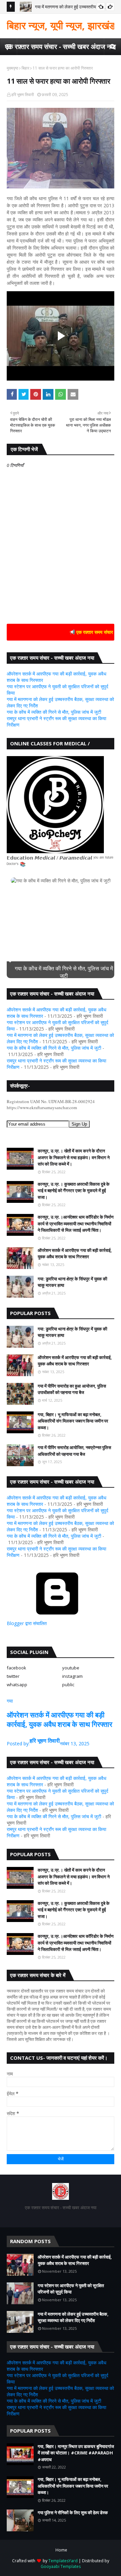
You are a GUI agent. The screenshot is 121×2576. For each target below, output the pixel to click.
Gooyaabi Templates (61, 2566)
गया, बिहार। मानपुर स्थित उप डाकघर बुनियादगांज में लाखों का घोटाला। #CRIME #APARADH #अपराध (76, 2453)
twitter (13, 1676)
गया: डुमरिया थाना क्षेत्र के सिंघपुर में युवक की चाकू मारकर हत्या (72, 1282)
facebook (16, 1668)
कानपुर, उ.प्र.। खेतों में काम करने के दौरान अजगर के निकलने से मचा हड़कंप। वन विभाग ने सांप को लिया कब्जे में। (74, 1157)
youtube (71, 1668)
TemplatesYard (63, 2561)
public (68, 1685)
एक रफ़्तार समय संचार (79, 632)
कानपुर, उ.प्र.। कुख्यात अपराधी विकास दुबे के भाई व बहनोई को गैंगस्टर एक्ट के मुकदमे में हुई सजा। (74, 1191)
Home (61, 2550)
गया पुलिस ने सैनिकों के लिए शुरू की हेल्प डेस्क (73, 2513)
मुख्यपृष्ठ (12, 68)
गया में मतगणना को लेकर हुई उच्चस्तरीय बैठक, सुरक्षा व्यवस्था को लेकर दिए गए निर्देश (73, 2317)
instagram (72, 1676)
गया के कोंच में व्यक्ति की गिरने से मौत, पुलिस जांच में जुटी (54, 712)
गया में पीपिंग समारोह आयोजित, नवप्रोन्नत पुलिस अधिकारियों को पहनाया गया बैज (74, 1451)
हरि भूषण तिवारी (23, 95)
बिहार (25, 68)
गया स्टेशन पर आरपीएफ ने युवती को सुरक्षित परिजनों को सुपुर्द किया (71, 2289)
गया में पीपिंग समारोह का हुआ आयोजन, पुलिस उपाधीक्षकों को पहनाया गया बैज (72, 1389)
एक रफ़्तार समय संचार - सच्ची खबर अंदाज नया (61, 47)
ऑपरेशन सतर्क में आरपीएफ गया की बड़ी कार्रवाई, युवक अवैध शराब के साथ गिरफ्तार (75, 1254)
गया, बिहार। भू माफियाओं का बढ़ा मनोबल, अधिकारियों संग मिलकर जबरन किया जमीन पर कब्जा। (73, 1421)
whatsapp (17, 1685)
